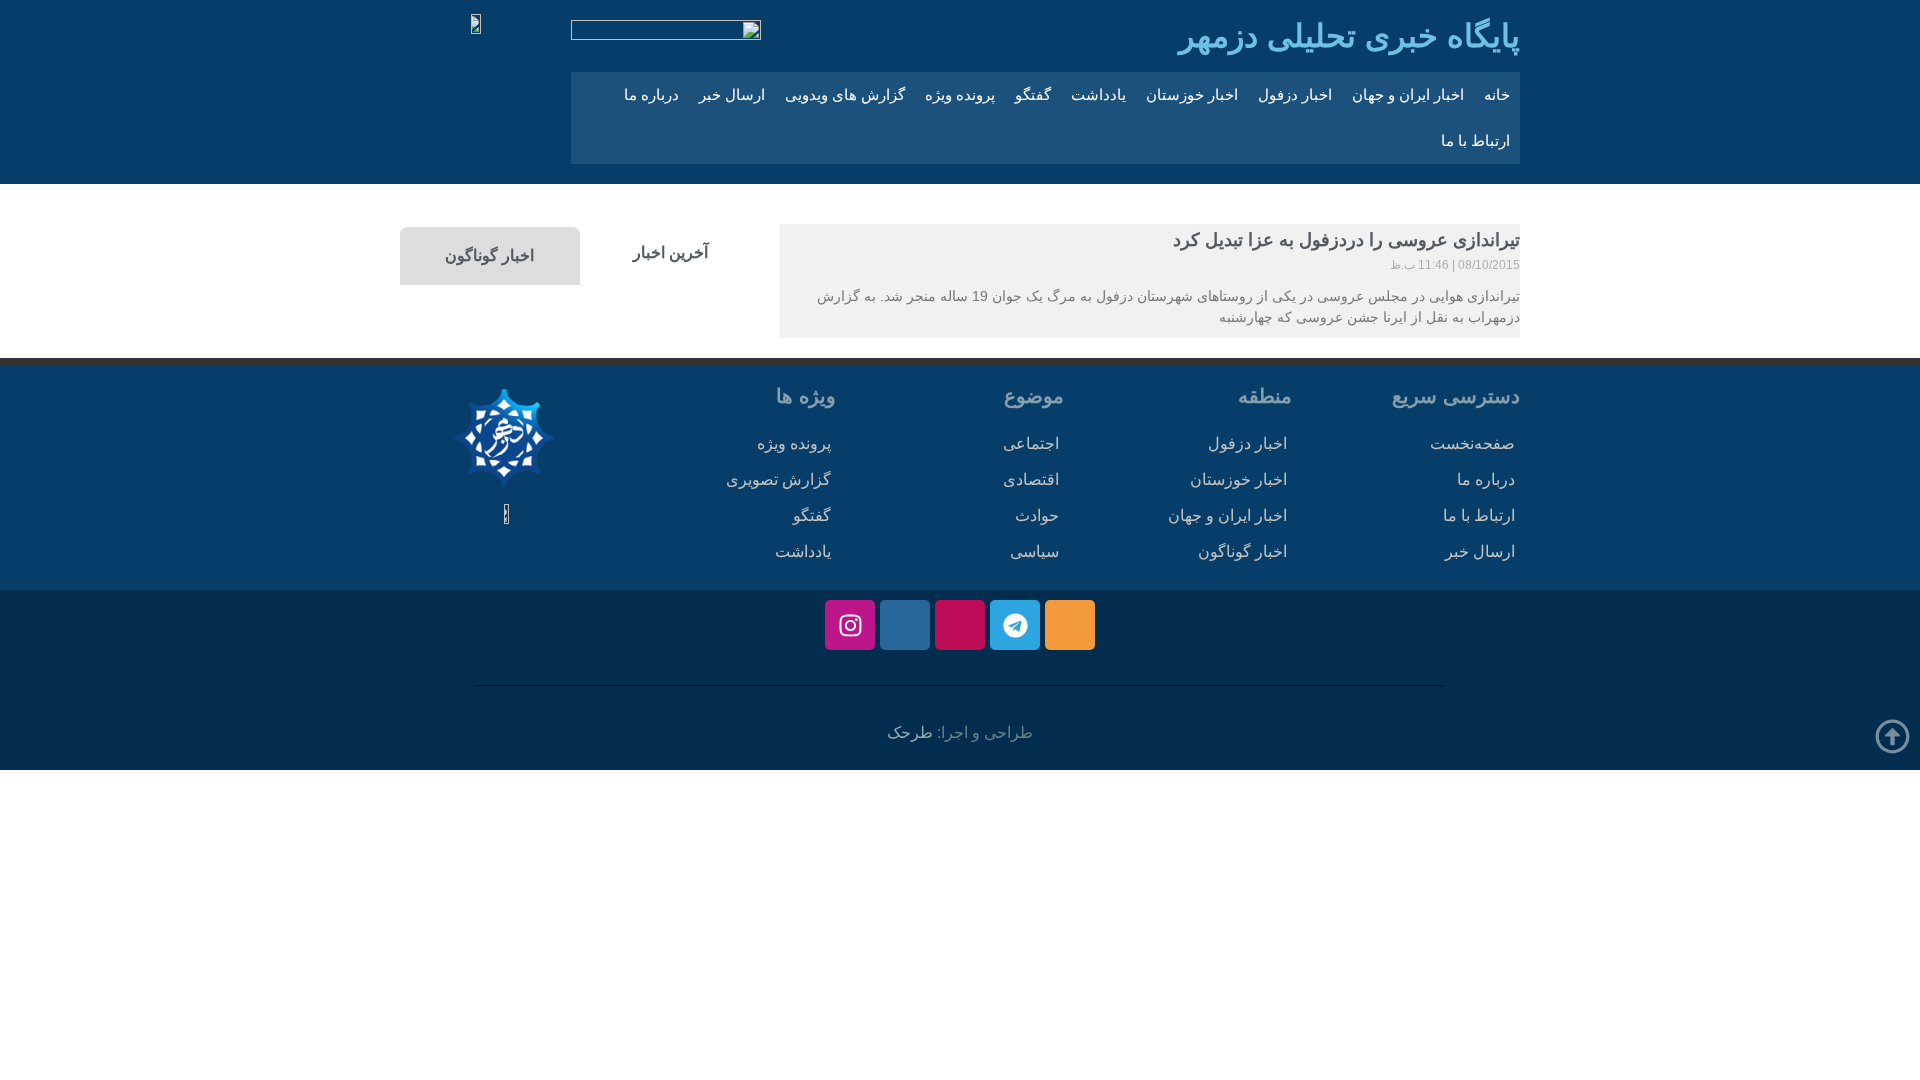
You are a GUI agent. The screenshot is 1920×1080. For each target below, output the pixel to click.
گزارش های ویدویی (845, 94)
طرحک (910, 732)
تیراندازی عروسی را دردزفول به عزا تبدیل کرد (1346, 240)
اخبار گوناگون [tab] (489, 255)
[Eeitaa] (1070, 625)
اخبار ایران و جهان (1408, 94)
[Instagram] (850, 625)
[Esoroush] (905, 625)
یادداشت (1098, 94)
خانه (1497, 94)
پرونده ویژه (960, 94)
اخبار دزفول (1295, 94)
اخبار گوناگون (1242, 551)
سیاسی (1034, 551)
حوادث (1037, 515)
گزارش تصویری (778, 479)
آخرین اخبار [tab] (670, 252)
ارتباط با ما (1475, 140)
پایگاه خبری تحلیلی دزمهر (1349, 36)
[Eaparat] (960, 625)
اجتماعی (1031, 443)
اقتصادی (1031, 479)
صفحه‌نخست (1472, 443)
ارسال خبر (732, 94)
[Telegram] (1015, 625)
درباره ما (651, 94)
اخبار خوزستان (1192, 94)
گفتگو (1033, 94)
